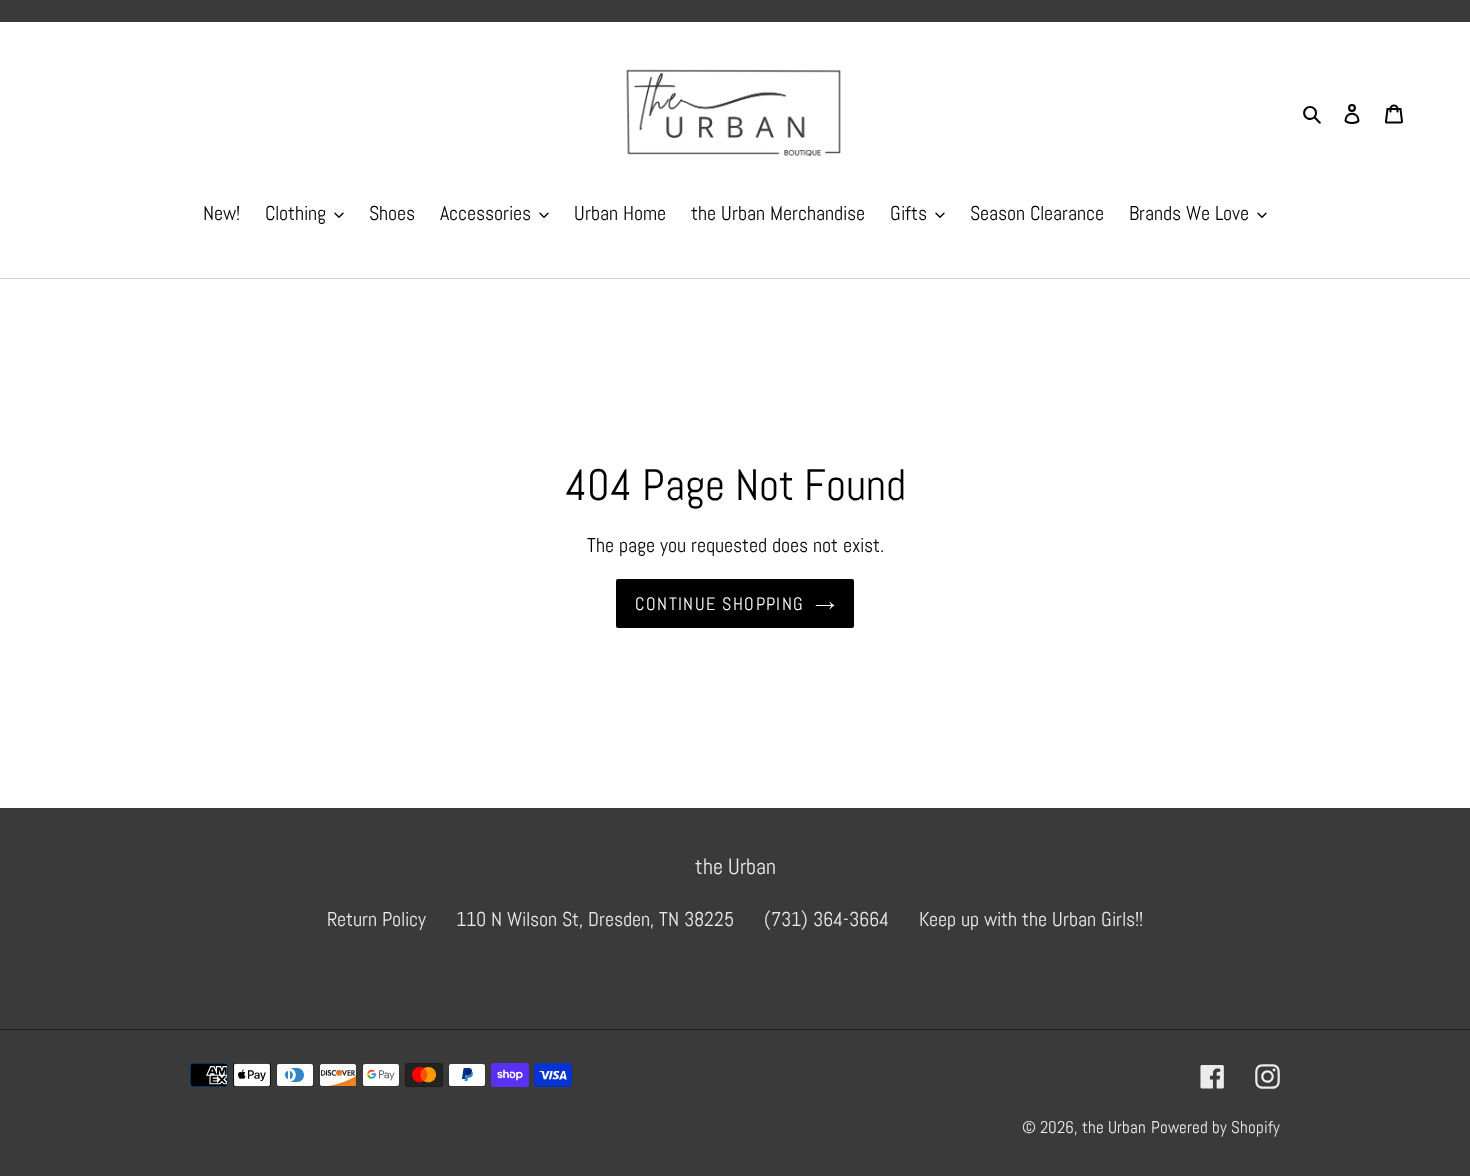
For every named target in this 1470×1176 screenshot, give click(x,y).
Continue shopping (719, 603)
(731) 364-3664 (826, 919)
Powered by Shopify (1215, 1127)
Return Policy (376, 919)
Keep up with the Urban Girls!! (1031, 919)
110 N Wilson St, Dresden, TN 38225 (595, 919)
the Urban (1114, 1127)
